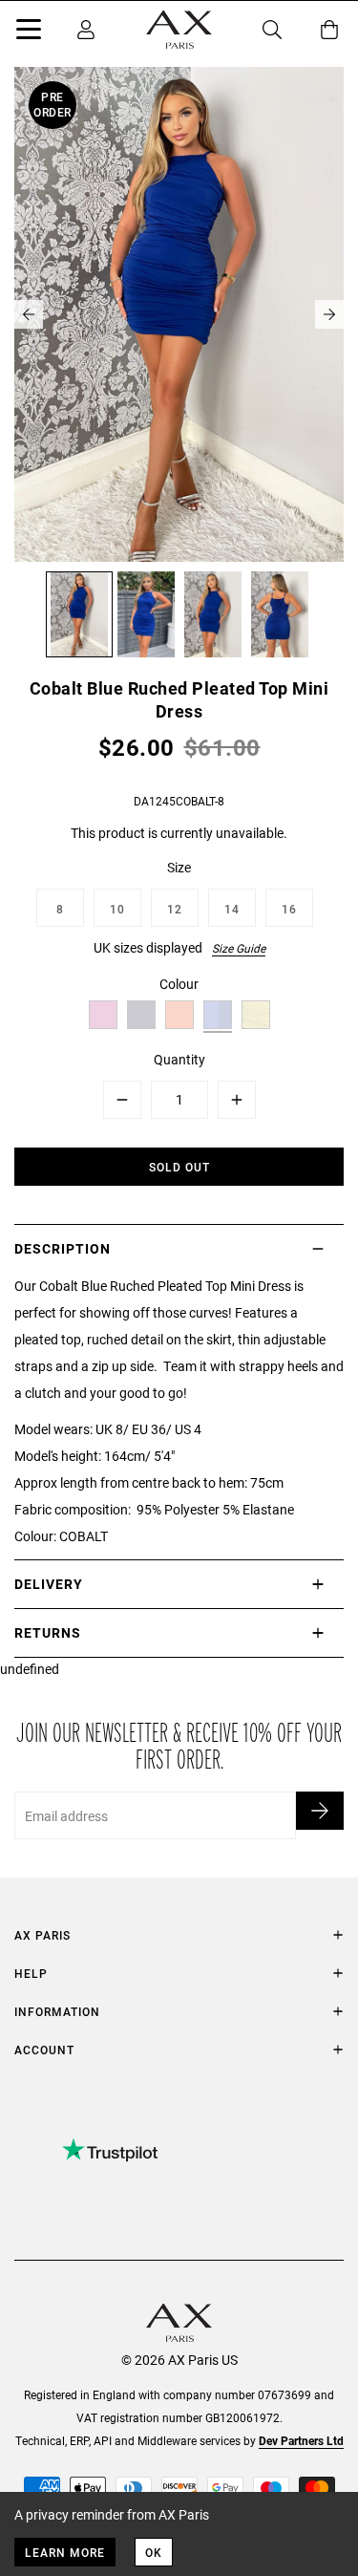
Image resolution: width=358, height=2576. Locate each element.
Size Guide (239, 948)
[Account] (86, 30)
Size (179, 867)
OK (154, 2552)
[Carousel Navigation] (179, 314)
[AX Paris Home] (179, 30)
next (329, 314)
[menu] (29, 32)
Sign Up (320, 1811)
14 (232, 909)
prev (29, 314)
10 (117, 909)
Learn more (65, 2552)
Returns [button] (48, 1632)
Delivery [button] (49, 1584)
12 (175, 909)
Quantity (179, 1059)
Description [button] (63, 1248)
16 (289, 909)
